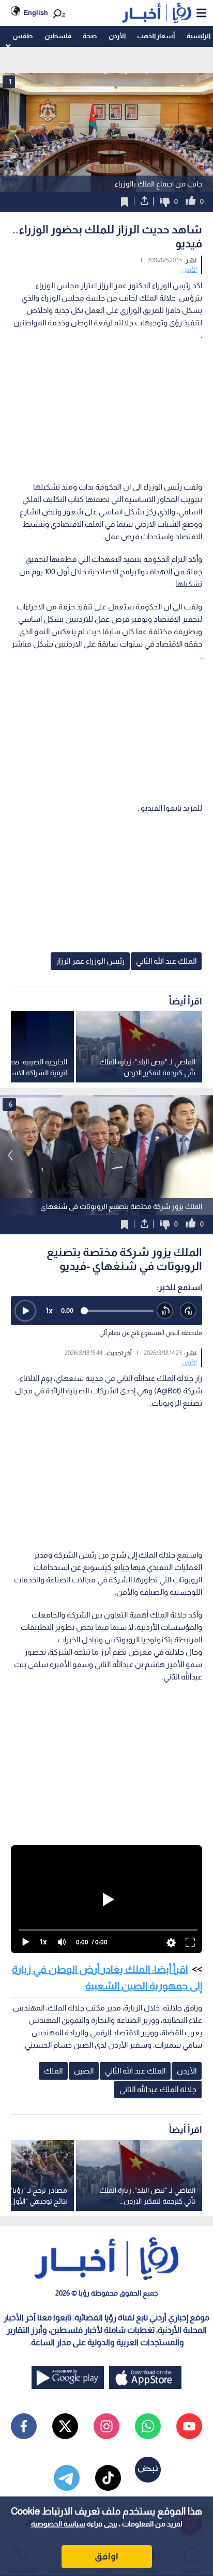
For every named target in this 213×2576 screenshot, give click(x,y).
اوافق (106, 2556)
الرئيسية (199, 36)
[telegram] (67, 2478)
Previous (203, 1155)
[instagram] (106, 2426)
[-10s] (165, 1311)
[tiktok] (108, 2478)
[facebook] (24, 2426)
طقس (22, 36)
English (36, 13)
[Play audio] (25, 1311)
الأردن (117, 36)
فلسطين (58, 36)
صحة (90, 36)
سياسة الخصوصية (58, 2524)
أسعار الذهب (156, 36)
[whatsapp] (148, 2426)
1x (49, 1310)
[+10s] (188, 1311)
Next (10, 1155)
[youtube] (189, 2426)
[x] (65, 2426)
